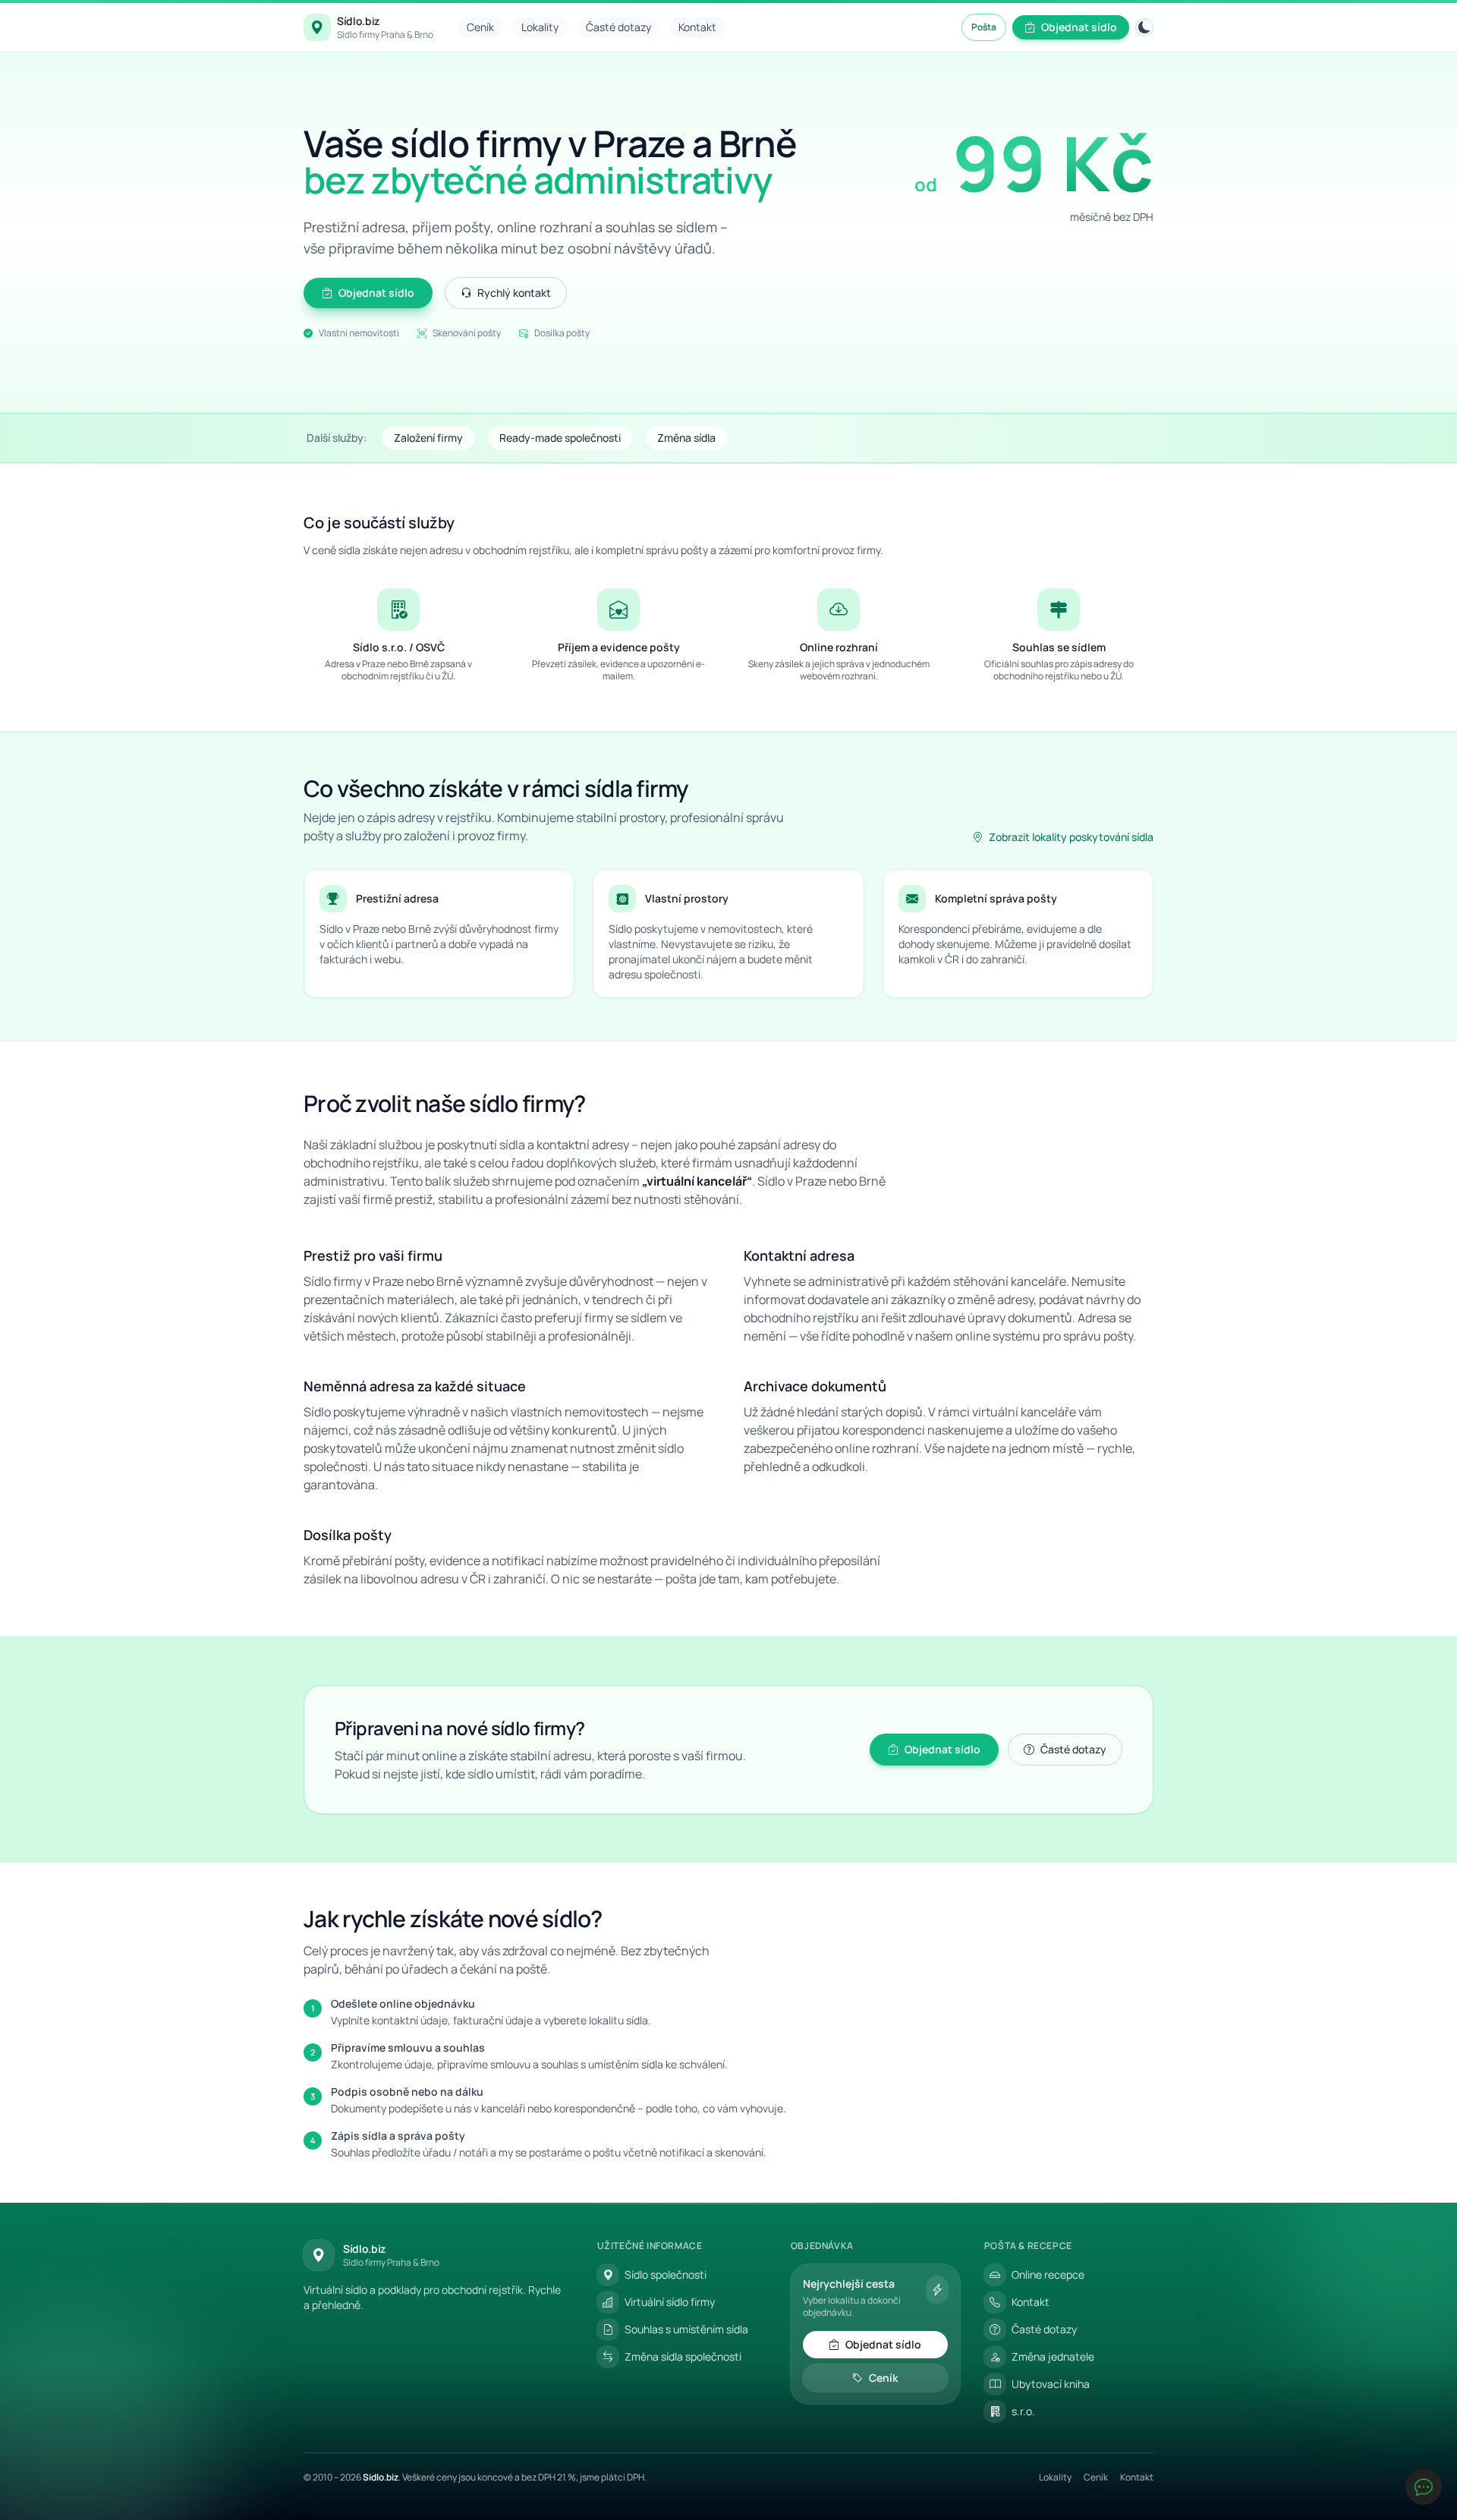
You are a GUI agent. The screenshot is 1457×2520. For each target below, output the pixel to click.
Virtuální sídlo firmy (670, 2302)
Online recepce (1048, 2274)
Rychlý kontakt (514, 293)
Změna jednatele (1053, 2356)
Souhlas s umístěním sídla (686, 2329)
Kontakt (697, 27)
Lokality (540, 27)
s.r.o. (1023, 2411)
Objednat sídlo (1079, 27)
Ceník (480, 27)
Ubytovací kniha (1051, 2384)
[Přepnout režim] (1144, 27)
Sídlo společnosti (666, 2274)
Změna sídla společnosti (683, 2356)
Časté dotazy (618, 27)
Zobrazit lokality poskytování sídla (1071, 837)
